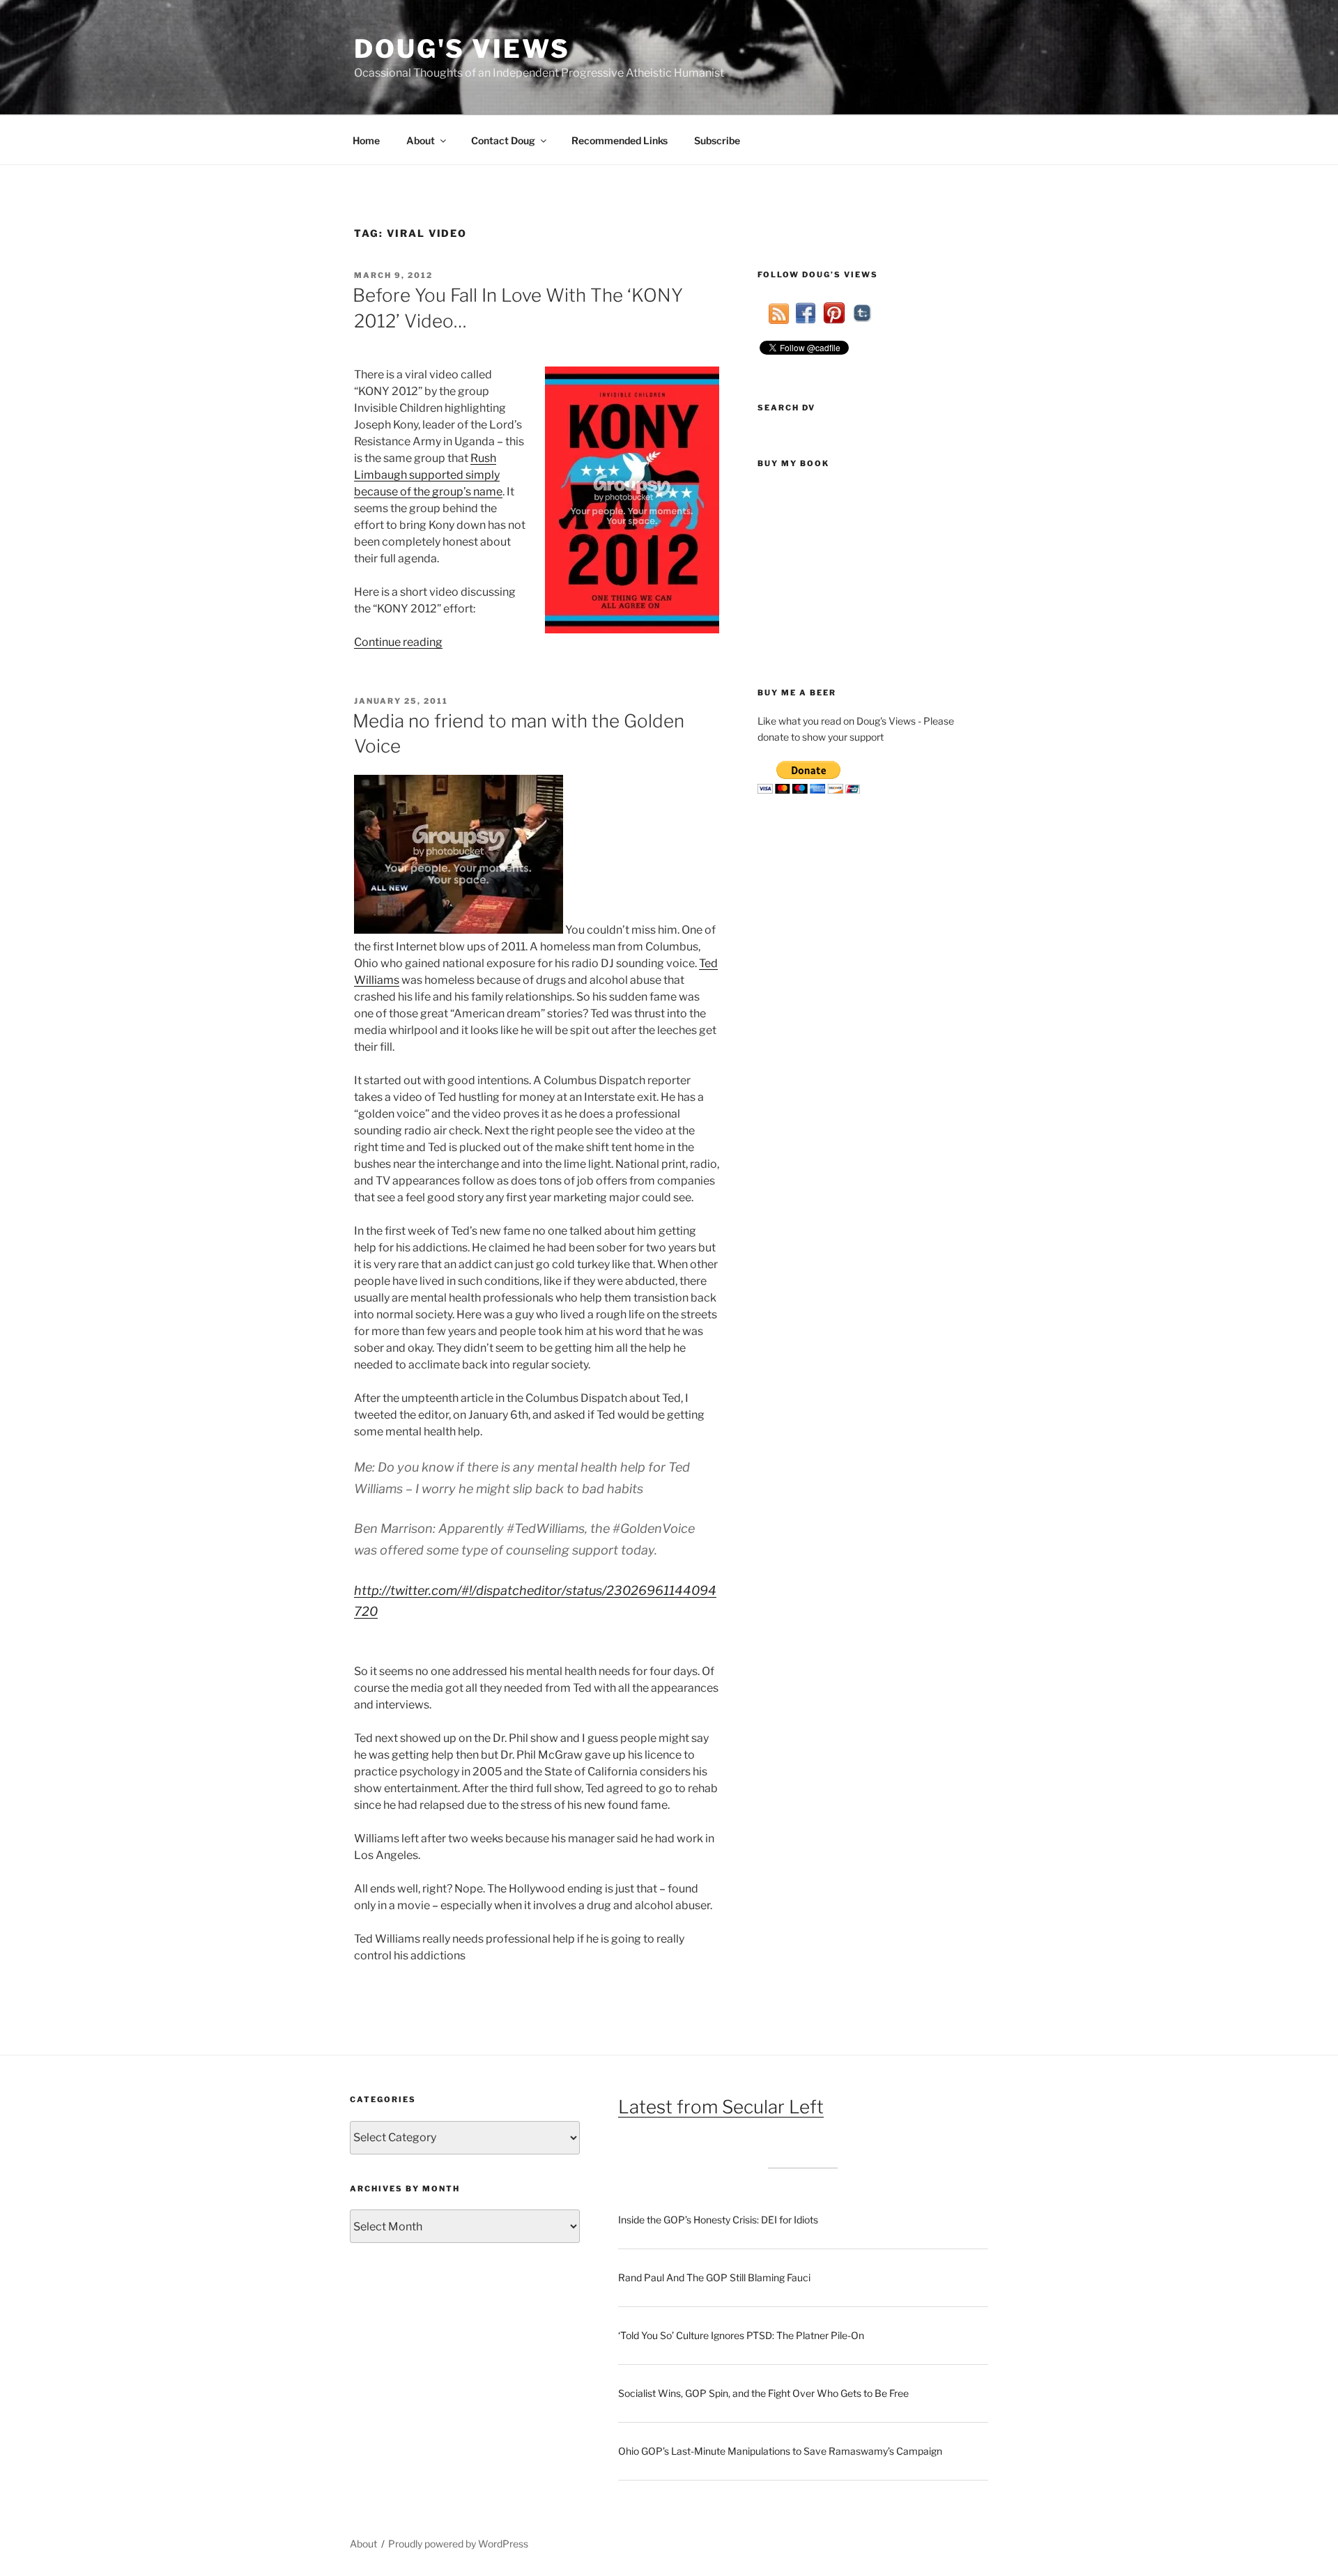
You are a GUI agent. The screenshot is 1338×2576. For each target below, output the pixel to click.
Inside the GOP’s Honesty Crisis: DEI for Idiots (718, 2220)
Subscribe (717, 140)
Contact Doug (503, 140)
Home (366, 140)
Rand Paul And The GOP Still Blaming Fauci (714, 2277)
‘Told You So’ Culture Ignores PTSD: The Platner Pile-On (741, 2335)
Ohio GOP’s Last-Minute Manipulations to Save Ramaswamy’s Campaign (780, 2451)
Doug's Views (462, 49)
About (421, 140)
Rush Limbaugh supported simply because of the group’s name (428, 475)
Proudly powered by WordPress (458, 2544)
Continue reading (398, 642)
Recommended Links (620, 140)
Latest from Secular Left (721, 2107)
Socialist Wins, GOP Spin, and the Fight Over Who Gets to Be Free (763, 2393)
